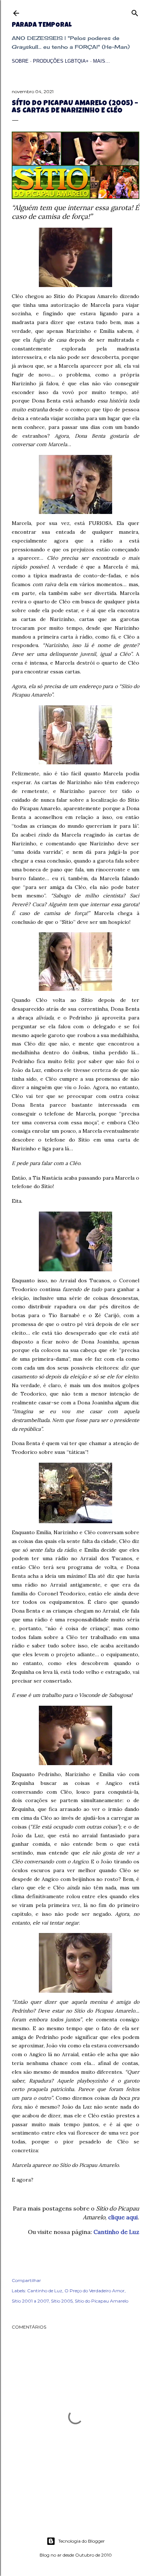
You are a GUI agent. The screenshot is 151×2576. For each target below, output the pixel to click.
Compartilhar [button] (26, 2280)
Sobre (20, 61)
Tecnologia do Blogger (82, 2541)
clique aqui (123, 2217)
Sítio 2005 (62, 2301)
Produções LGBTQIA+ (61, 61)
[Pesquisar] (135, 12)
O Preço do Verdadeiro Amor (95, 2291)
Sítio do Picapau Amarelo (102, 2301)
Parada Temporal (42, 25)
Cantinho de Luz (116, 2232)
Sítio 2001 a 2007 (30, 2301)
